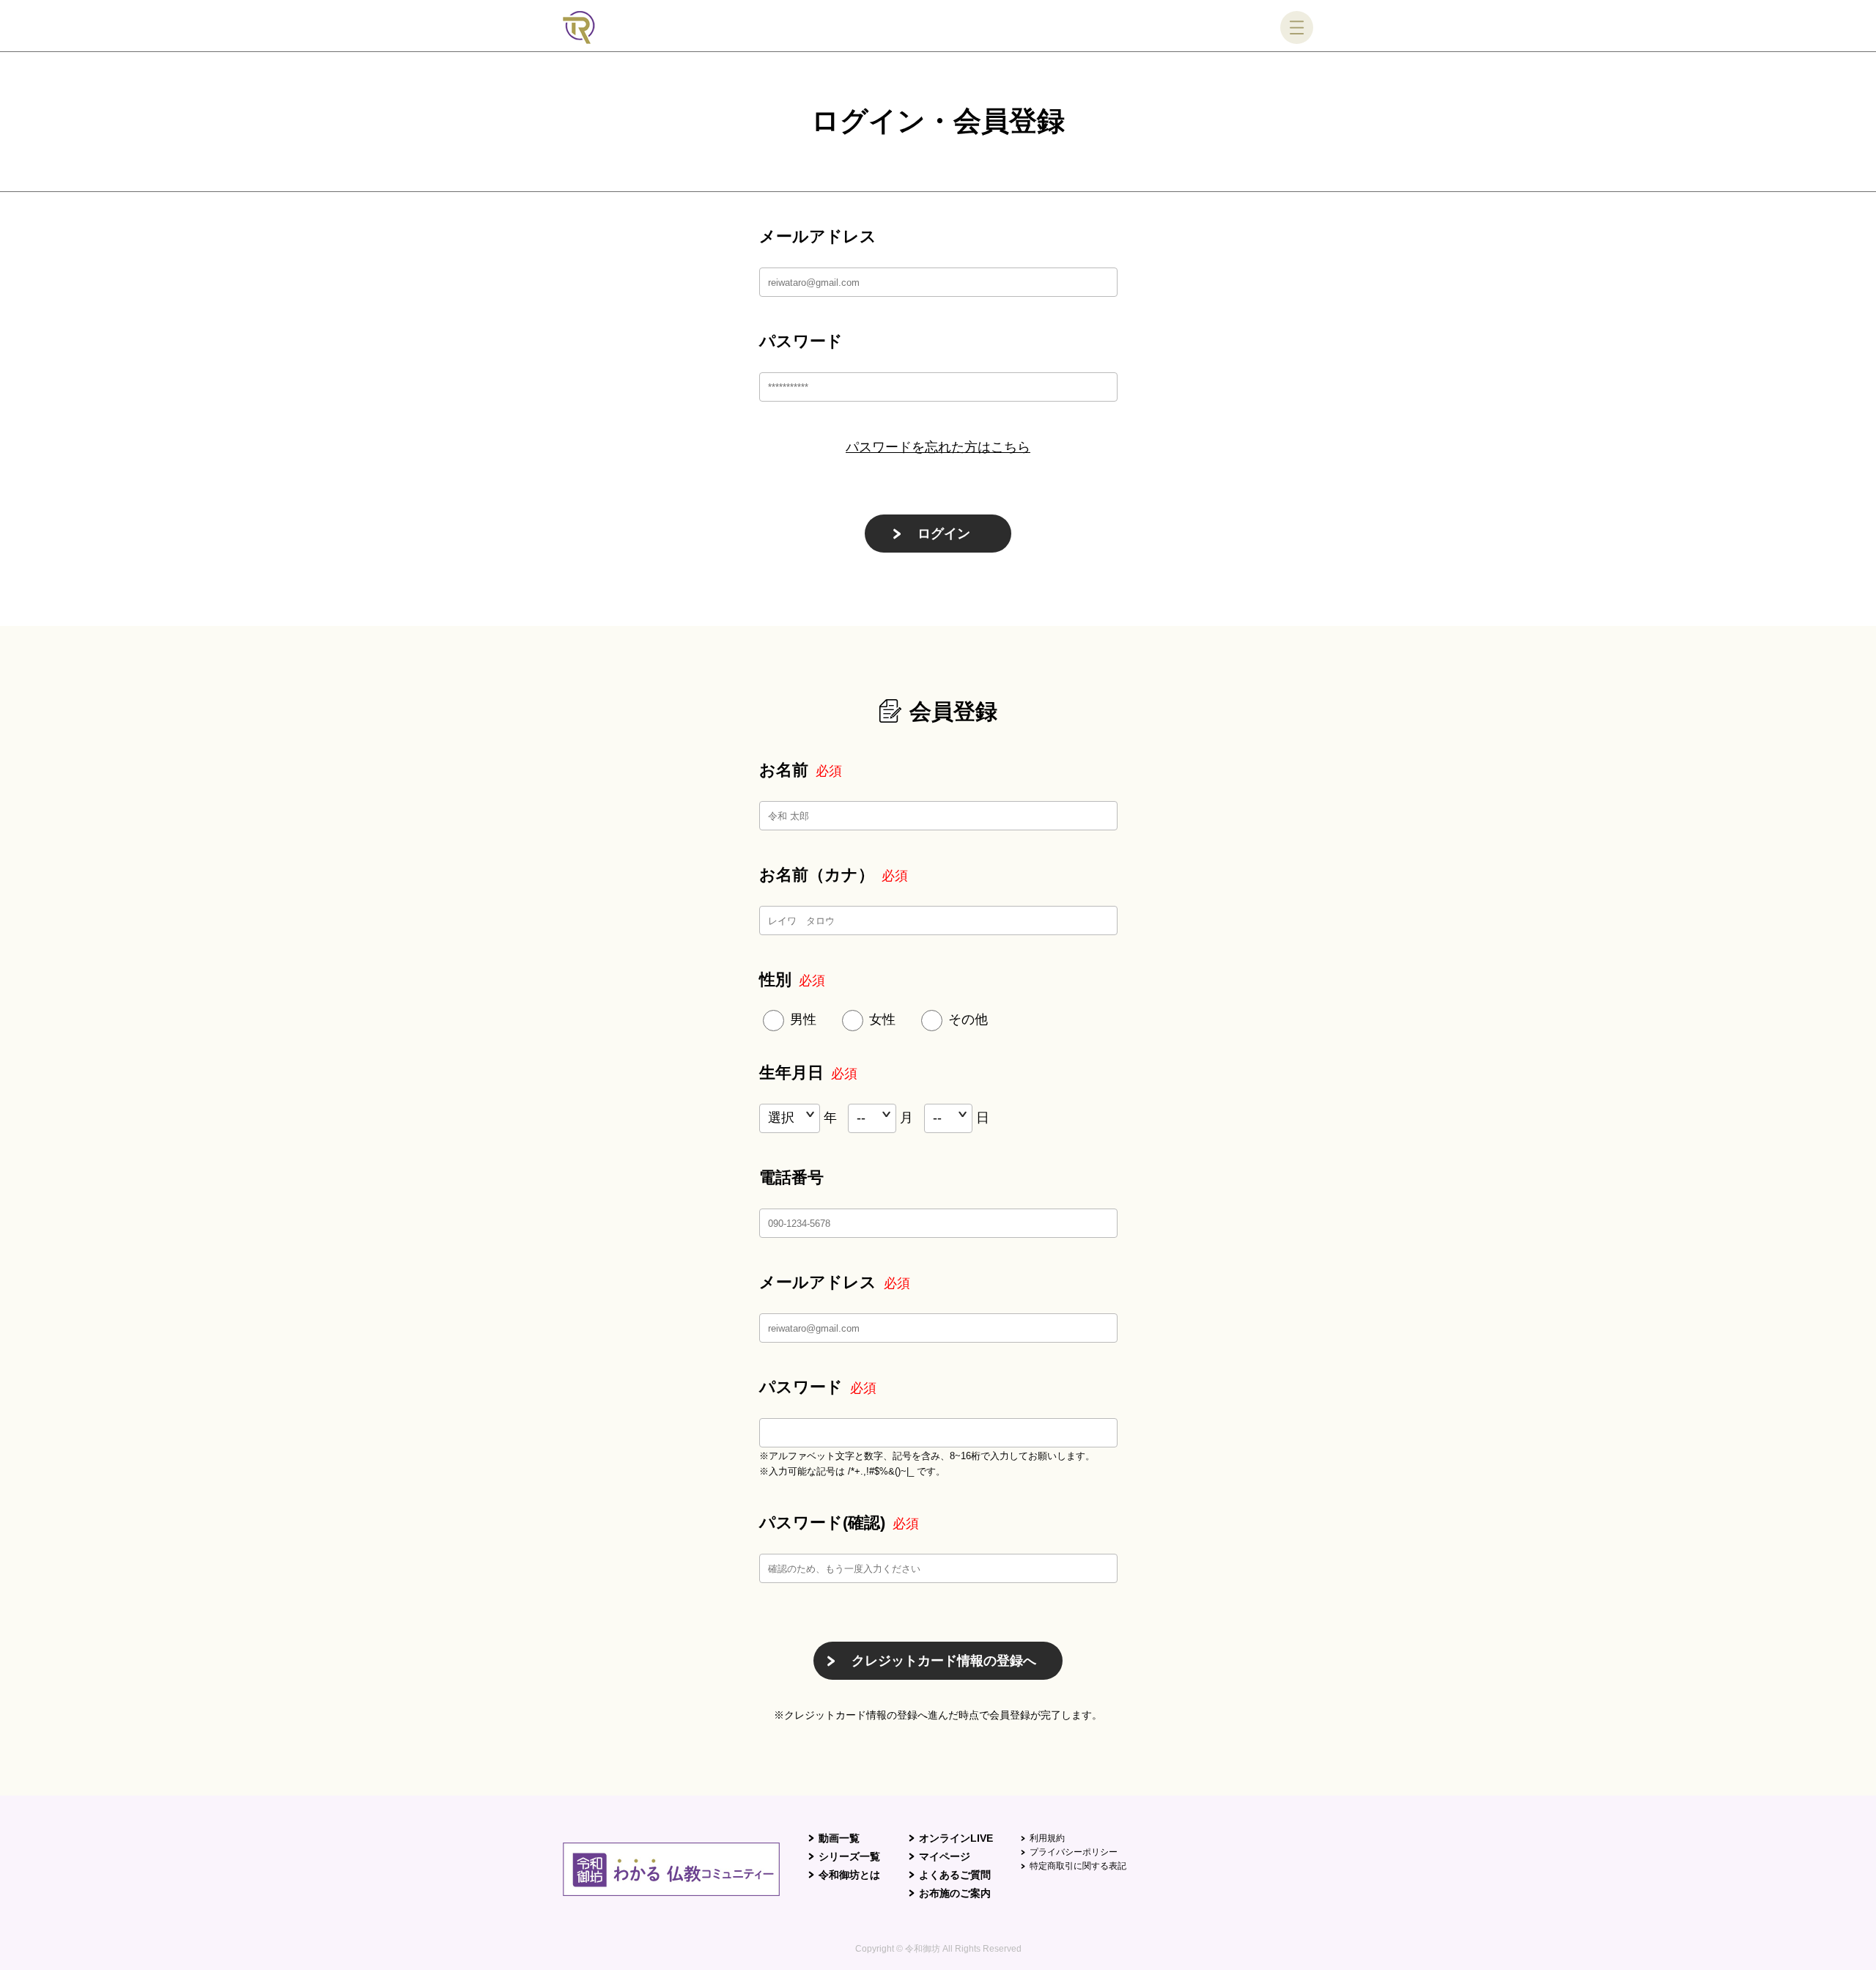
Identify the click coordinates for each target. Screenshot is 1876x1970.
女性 (882, 1019)
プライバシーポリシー (1074, 1852)
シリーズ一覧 (849, 1856)
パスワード (801, 341)
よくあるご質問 (955, 1875)
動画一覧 (839, 1838)
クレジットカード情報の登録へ (944, 1661)
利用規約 (1047, 1838)
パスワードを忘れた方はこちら (938, 447)
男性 (803, 1019)
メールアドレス (818, 236)
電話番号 (791, 1177)
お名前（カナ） (834, 875)
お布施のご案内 (955, 1893)
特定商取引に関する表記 (1078, 1866)
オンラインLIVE (956, 1838)
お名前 (801, 770)
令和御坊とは (849, 1875)
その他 (968, 1019)
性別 (792, 980)
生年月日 (808, 1073)
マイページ (945, 1856)
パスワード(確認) (839, 1523)
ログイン (944, 534)
